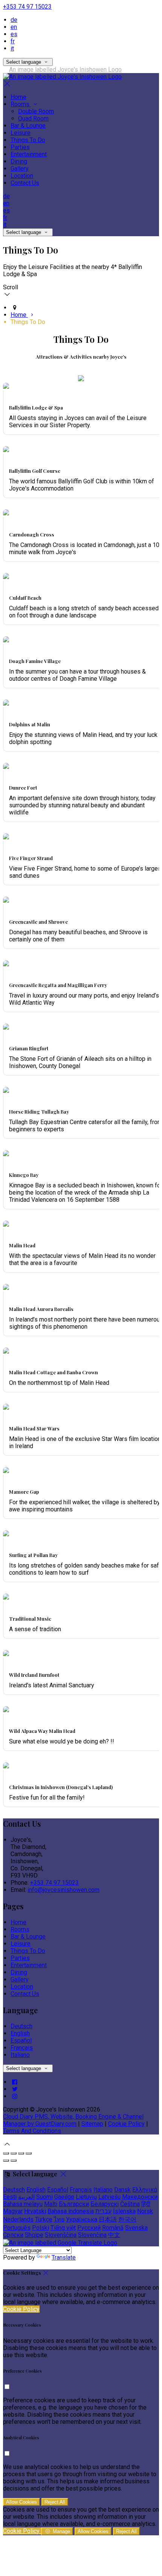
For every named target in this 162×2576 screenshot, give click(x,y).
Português (17, 2228)
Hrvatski (35, 2211)
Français (22, 2048)
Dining (19, 161)
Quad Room (33, 118)
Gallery (20, 169)
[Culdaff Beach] (6, 577)
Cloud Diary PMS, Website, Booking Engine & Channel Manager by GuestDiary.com (73, 2120)
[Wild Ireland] (6, 1654)
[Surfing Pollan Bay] (6, 1534)
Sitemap (92, 2124)
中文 (114, 2235)
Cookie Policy (126, 2124)
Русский (89, 2228)
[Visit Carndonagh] (6, 513)
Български (74, 2204)
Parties (20, 147)
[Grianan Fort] (6, 1027)
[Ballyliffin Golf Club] (6, 450)
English (20, 2033)
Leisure (21, 133)
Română (113, 2228)
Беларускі (105, 2204)
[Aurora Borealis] (6, 1288)
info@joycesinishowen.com (63, 1890)
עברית (103, 2211)
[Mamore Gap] (6, 1471)
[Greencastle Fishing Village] (6, 964)
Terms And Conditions (32, 2131)
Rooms (21, 104)
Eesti (10, 2197)
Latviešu (109, 2197)
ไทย (59, 2219)
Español (21, 2040)
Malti (51, 2204)
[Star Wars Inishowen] (6, 1408)
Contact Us (25, 183)
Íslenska (124, 2211)
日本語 (108, 2219)
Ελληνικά (145, 2190)
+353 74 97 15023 (27, 7)
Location (22, 176)
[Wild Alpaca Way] (6, 1710)
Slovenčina (92, 2235)
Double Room (36, 111)
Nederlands (18, 2219)
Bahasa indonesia (71, 2211)
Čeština (130, 2204)
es (14, 34)
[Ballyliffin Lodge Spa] (6, 387)
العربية (26, 2197)
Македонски (140, 2197)
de (14, 20)
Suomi (44, 2197)
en (14, 27)
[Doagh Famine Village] (6, 640)
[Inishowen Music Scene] (6, 1597)
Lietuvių (86, 2197)
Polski (40, 2228)
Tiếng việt (63, 2228)
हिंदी (146, 2204)
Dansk (122, 2190)
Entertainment (29, 154)
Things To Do (28, 140)
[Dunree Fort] (6, 767)
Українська (82, 2219)
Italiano (20, 2055)
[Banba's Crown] (6, 1351)
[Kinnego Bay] (6, 1154)
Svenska (136, 2228)
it (12, 48)
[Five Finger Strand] (6, 837)
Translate (64, 2257)
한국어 (127, 2219)
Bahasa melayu (23, 2204)
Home (18, 97)
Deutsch (21, 2026)
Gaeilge (64, 2197)
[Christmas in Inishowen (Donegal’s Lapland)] (6, 1766)
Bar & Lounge (28, 126)
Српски (13, 2235)
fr (13, 41)
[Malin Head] (6, 704)
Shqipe (34, 2235)
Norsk (145, 2211)
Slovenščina (61, 2235)
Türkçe (44, 2219)
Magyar (13, 2211)
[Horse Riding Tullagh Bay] (6, 1091)
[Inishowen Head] (6, 901)
